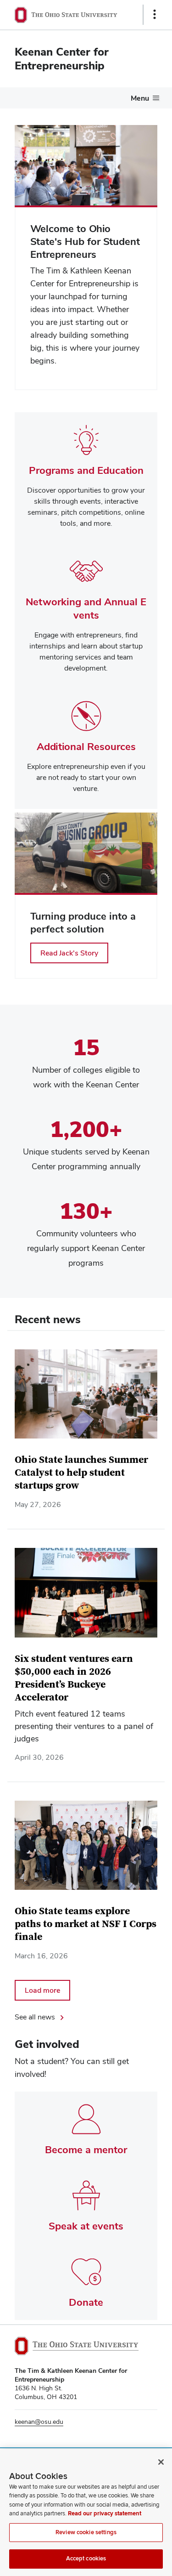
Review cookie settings (86, 2532)
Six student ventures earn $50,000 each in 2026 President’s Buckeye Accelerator (74, 1678)
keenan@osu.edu (39, 2422)
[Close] (161, 2462)
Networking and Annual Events (86, 608)
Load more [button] (42, 1990)
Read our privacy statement (105, 2513)
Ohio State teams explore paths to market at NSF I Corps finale (86, 1924)
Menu (140, 98)
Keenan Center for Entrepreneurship (62, 59)
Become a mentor (86, 2150)
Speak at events (86, 2226)
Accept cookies (86, 2559)
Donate (86, 2302)
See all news (35, 2017)
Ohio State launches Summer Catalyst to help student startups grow (81, 1473)
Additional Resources (86, 746)
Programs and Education (86, 470)
